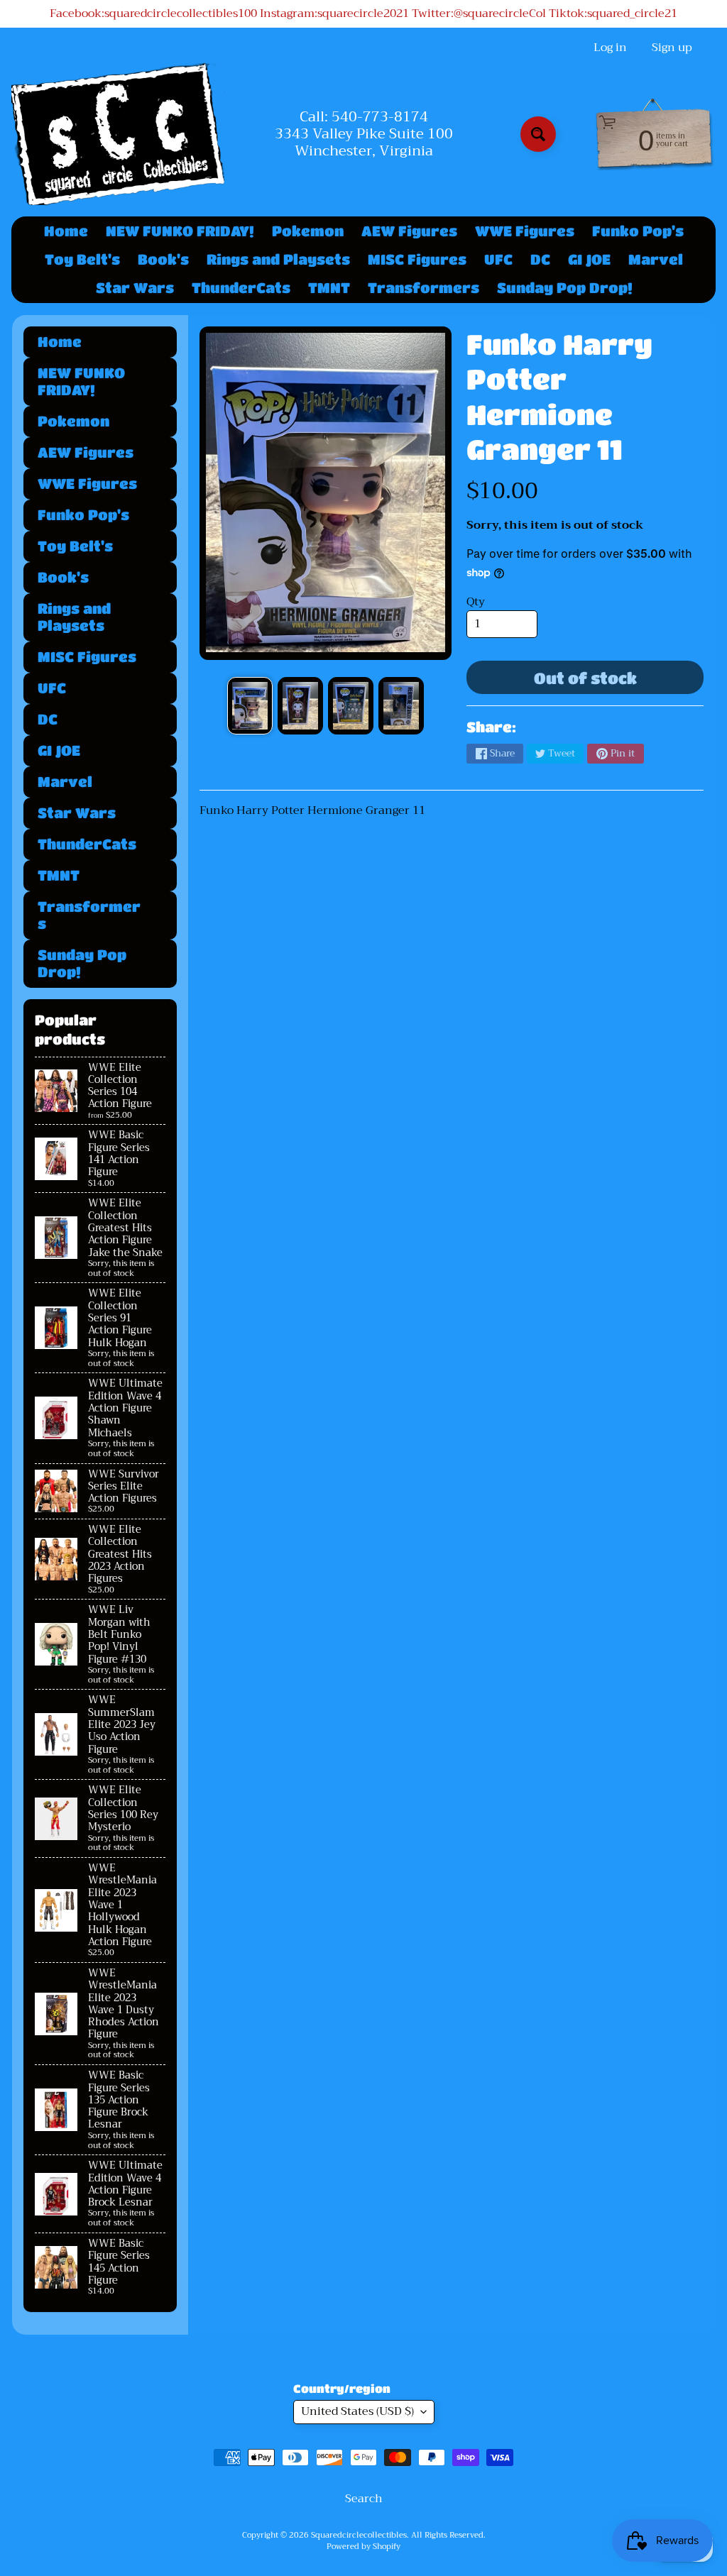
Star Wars (135, 288)
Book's (163, 259)
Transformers (423, 288)
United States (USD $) (357, 2411)
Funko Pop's (638, 231)
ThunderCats (241, 288)
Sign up (672, 48)
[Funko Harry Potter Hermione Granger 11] (250, 706)
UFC (498, 259)
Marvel (656, 259)
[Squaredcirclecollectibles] (118, 134)
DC (540, 259)
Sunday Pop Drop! (565, 288)
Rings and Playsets (278, 259)
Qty (476, 602)
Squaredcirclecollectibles (359, 2535)
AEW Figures (409, 231)
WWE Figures (525, 231)
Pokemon (308, 231)
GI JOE (589, 259)
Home (66, 231)
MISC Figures (417, 259)
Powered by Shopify (363, 2547)
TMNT (329, 288)
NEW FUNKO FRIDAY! (180, 231)
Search (364, 2499)
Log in (610, 48)
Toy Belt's (82, 259)
